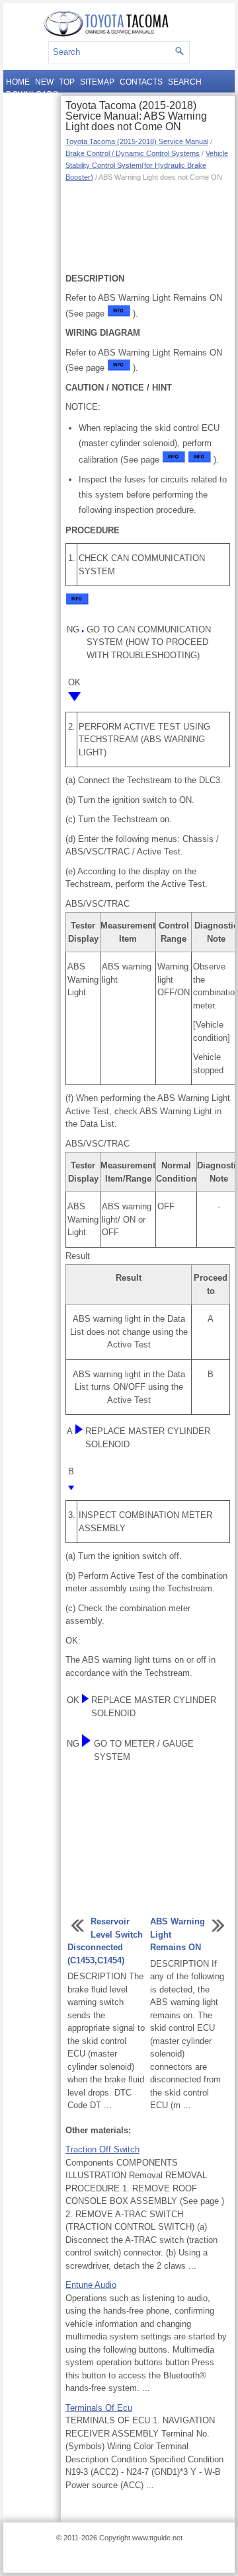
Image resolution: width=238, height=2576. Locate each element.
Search (185, 82)
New (44, 82)
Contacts (141, 82)
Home (18, 82)
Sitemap (97, 82)
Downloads (32, 95)
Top (67, 82)
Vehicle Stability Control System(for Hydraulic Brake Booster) (147, 165)
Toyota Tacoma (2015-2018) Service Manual (137, 141)
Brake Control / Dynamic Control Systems (133, 153)
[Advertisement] (148, 226)
